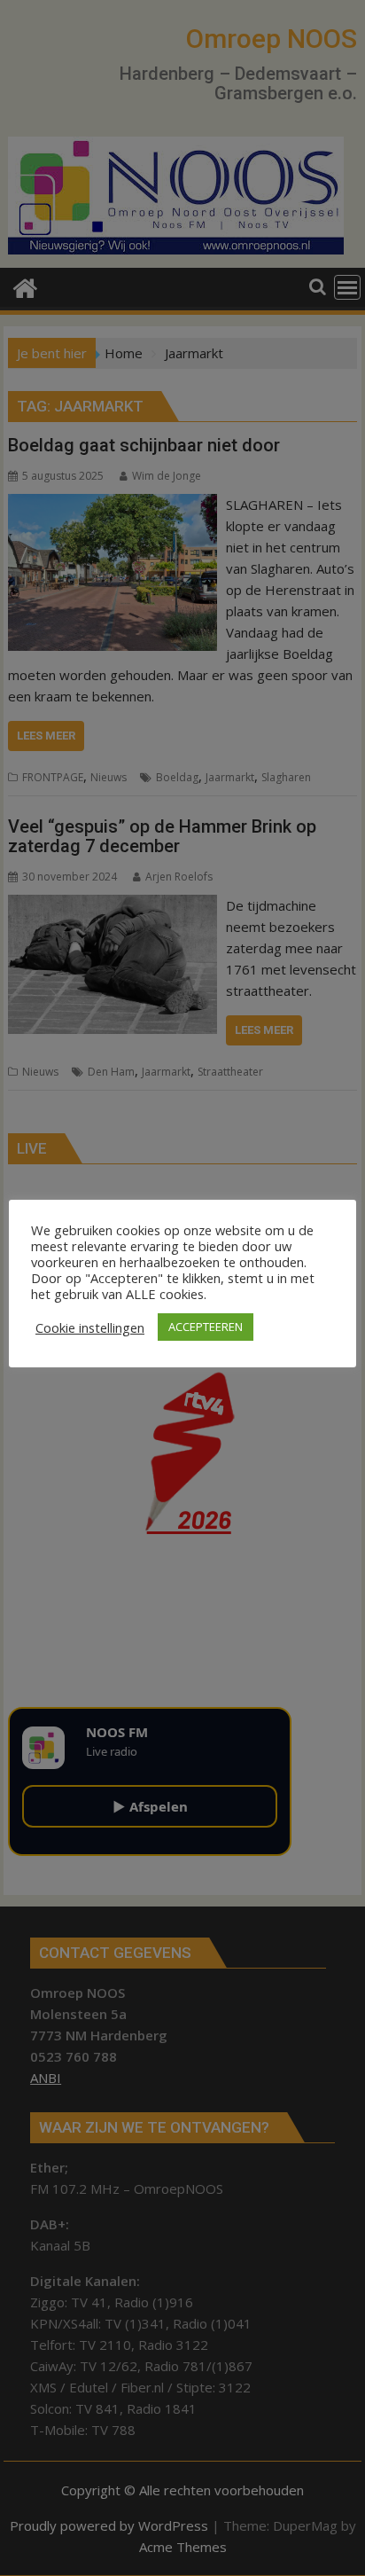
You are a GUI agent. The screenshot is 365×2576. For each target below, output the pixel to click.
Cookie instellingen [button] (90, 1327)
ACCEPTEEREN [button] (206, 1327)
